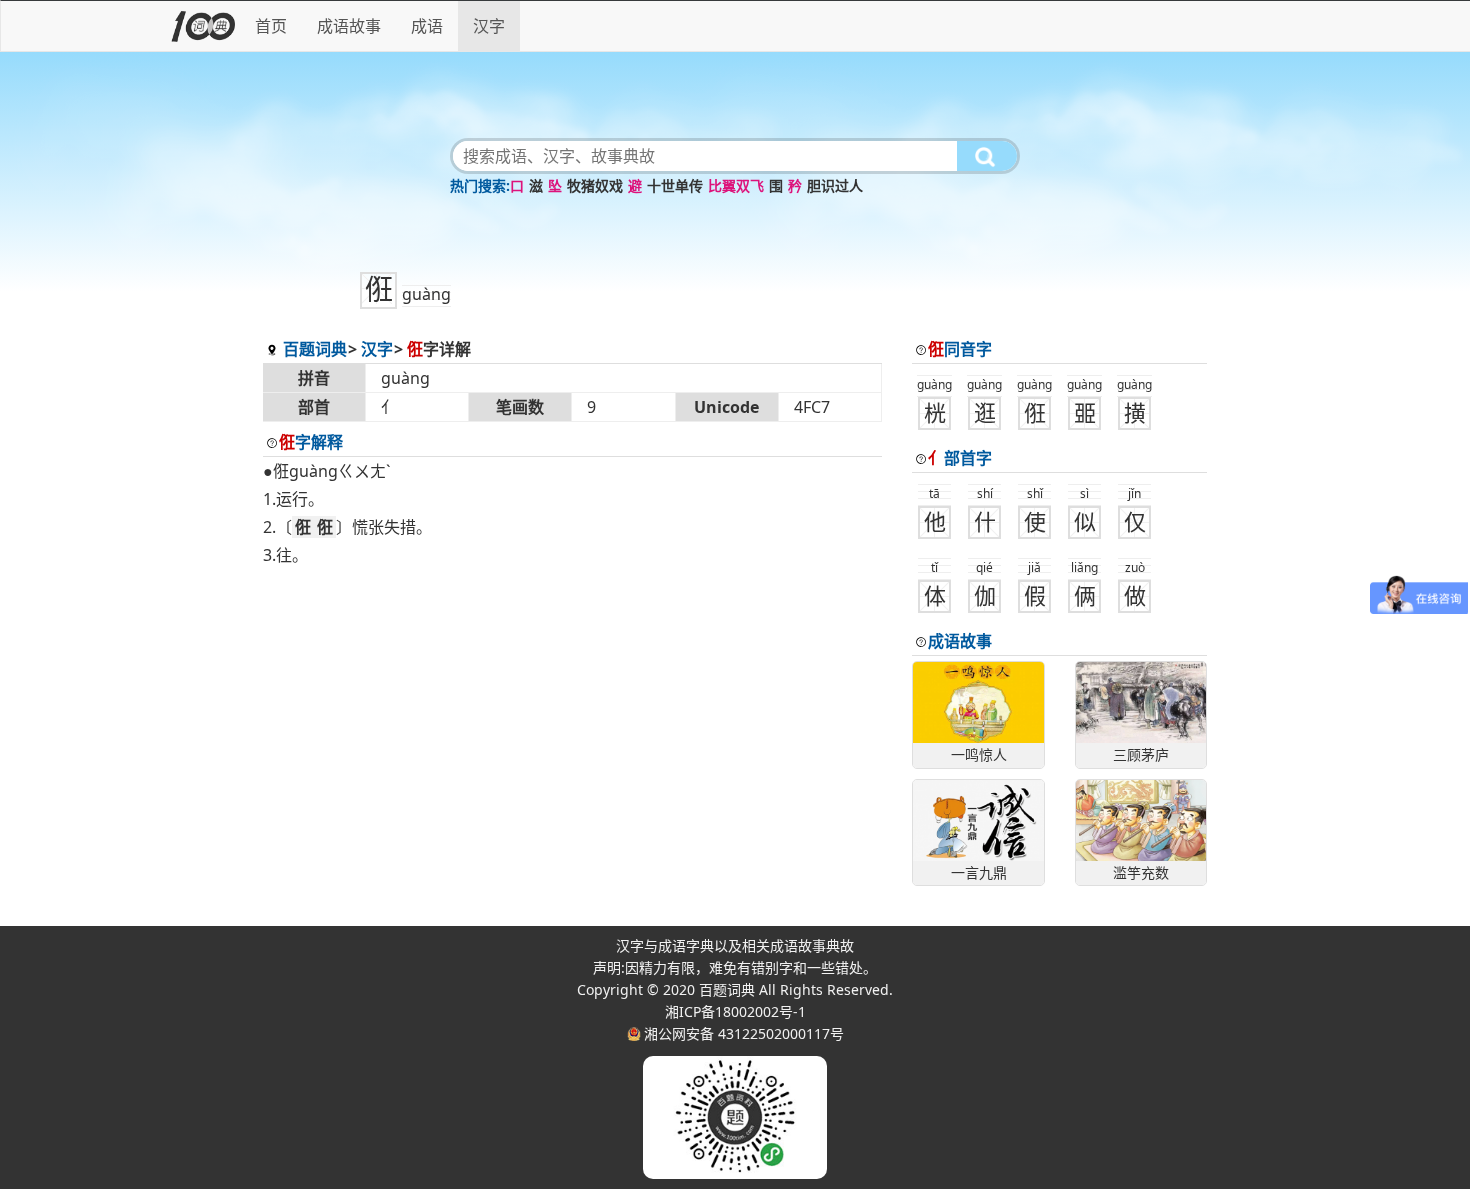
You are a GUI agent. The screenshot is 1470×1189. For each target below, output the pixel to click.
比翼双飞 (736, 185)
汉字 (489, 26)
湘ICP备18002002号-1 (735, 1011)
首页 (271, 26)
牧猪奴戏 (595, 185)
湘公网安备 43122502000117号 (744, 1033)
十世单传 (675, 185)
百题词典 (315, 349)
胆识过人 (835, 185)
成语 (427, 26)
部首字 (960, 458)
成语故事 (349, 26)
